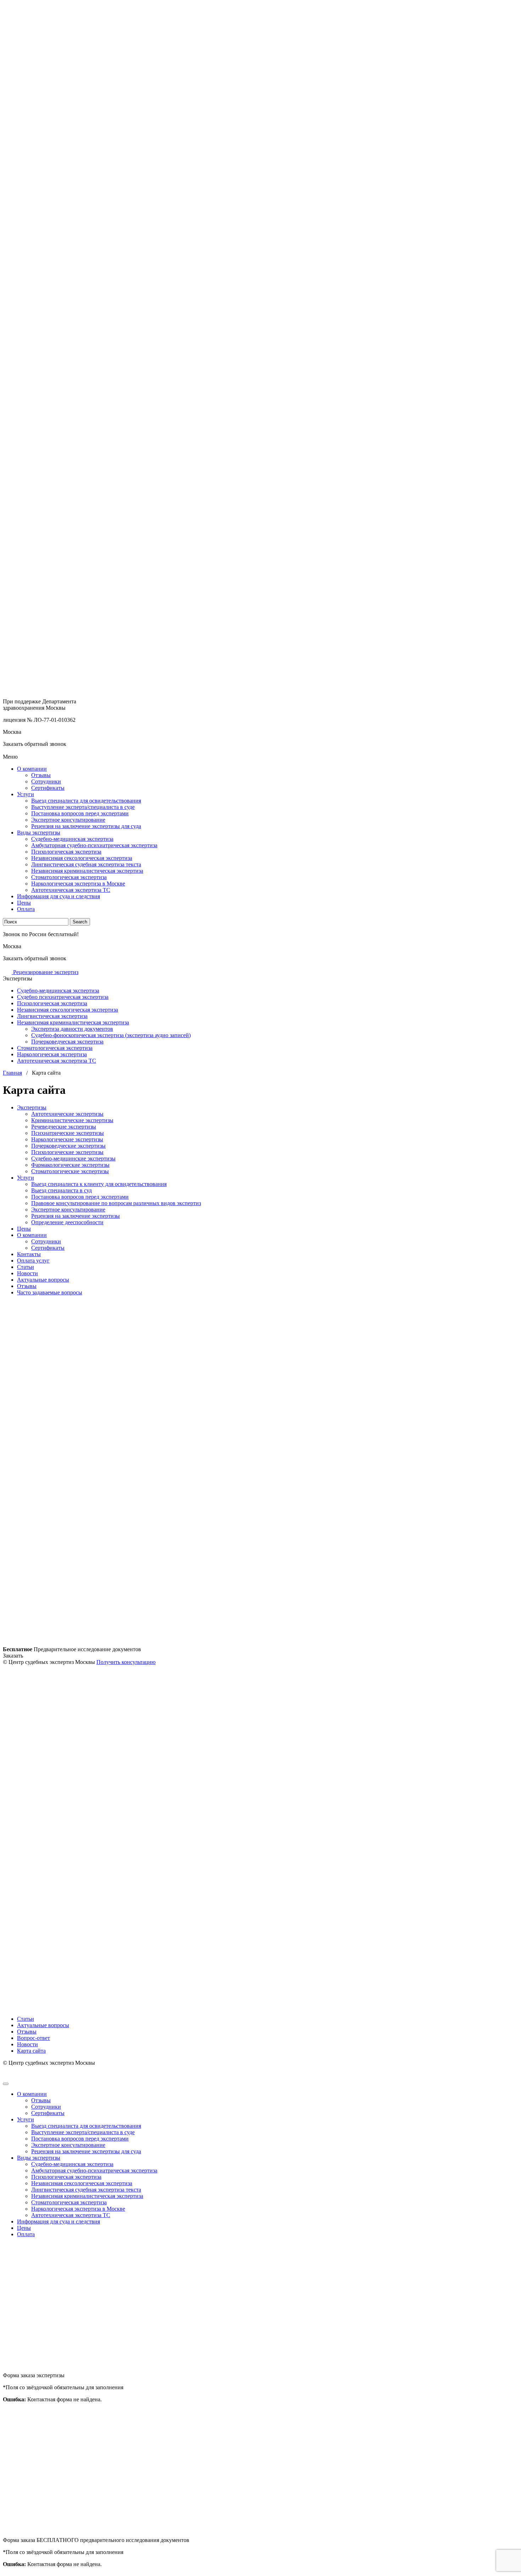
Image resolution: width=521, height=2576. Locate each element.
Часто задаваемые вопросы (50, 1292)
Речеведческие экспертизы (64, 1127)
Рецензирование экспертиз (45, 972)
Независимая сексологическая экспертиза (82, 858)
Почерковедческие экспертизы (68, 1146)
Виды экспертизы (39, 833)
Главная (12, 1073)
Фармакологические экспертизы (70, 1165)
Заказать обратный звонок (35, 744)
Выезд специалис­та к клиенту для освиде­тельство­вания (99, 1184)
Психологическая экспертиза (66, 852)
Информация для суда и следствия (58, 896)
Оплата (26, 909)
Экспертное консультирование (68, 820)
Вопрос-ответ (33, 2038)
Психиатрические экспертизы (68, 1133)
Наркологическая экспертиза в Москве (78, 884)
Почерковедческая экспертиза (67, 1042)
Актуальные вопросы (43, 1280)
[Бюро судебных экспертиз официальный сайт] (260, 344)
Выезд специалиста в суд (61, 1190)
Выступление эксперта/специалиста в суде (83, 807)
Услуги (26, 794)
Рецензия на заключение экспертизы (75, 1216)
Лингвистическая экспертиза (52, 1016)
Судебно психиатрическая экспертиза (63, 997)
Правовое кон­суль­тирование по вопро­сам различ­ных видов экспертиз (116, 1203)
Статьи (26, 1267)
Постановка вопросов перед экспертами (80, 813)
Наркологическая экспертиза (52, 1054)
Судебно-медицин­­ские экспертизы (73, 1158)
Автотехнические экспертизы (67, 1114)
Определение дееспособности (67, 1222)
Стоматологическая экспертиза (69, 877)
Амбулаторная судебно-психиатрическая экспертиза (94, 845)
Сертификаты (48, 788)
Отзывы (41, 775)
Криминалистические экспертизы (72, 1120)
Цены (24, 903)
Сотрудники (46, 781)
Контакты (29, 1254)
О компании (32, 769)
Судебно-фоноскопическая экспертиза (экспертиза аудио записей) (111, 1035)
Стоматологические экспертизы (70, 1171)
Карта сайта (31, 2051)
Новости (27, 1273)
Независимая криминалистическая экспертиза (87, 871)
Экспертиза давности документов (72, 1029)
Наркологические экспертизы (67, 1139)
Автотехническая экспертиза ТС (71, 890)
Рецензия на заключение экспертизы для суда (86, 826)
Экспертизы (32, 1107)
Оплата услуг (33, 1261)
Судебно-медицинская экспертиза (72, 839)
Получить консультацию (126, 1662)
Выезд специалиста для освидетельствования (86, 801)
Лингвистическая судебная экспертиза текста (86, 864)
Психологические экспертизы (67, 1152)
